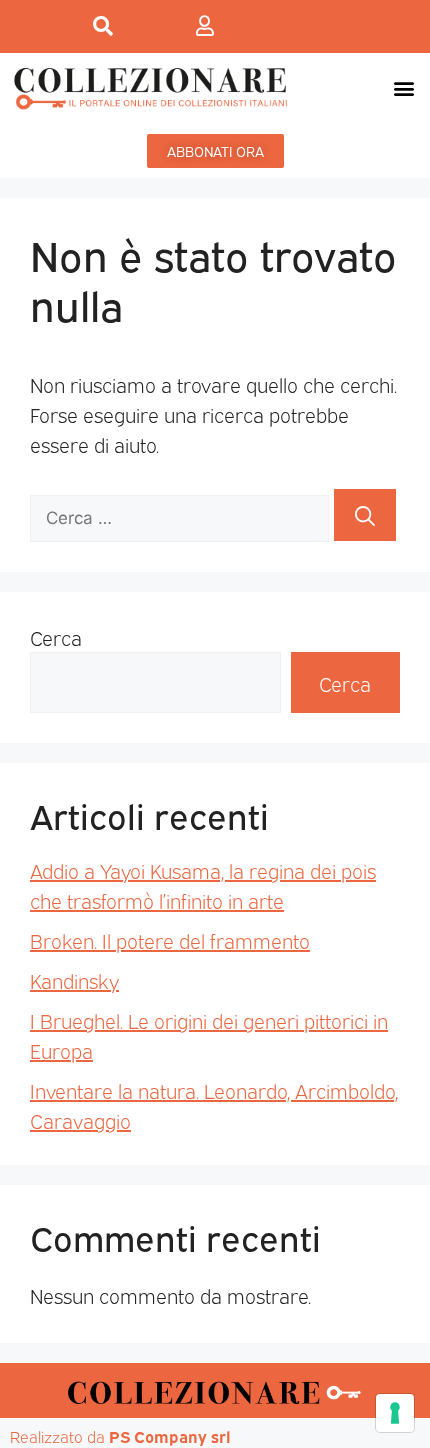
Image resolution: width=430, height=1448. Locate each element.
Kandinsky (74, 980)
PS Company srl (170, 1436)
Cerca (56, 637)
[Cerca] (365, 515)
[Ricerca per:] (182, 515)
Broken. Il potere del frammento (170, 940)
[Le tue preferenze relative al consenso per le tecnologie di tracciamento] (395, 1413)
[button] (403, 87)
